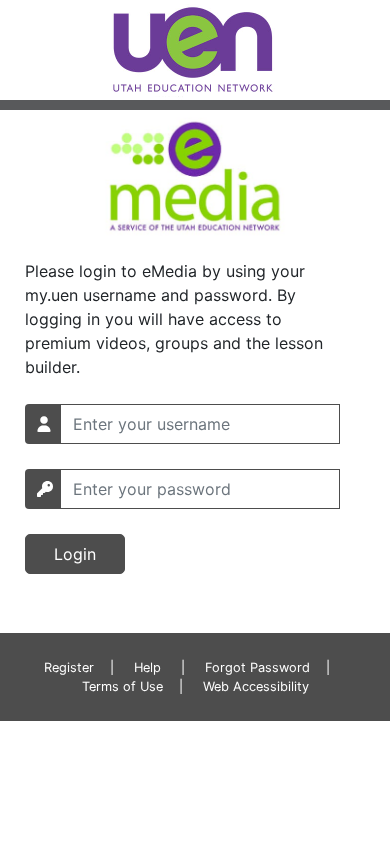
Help (147, 667)
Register (69, 667)
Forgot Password (257, 667)
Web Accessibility (256, 686)
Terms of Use (122, 686)
